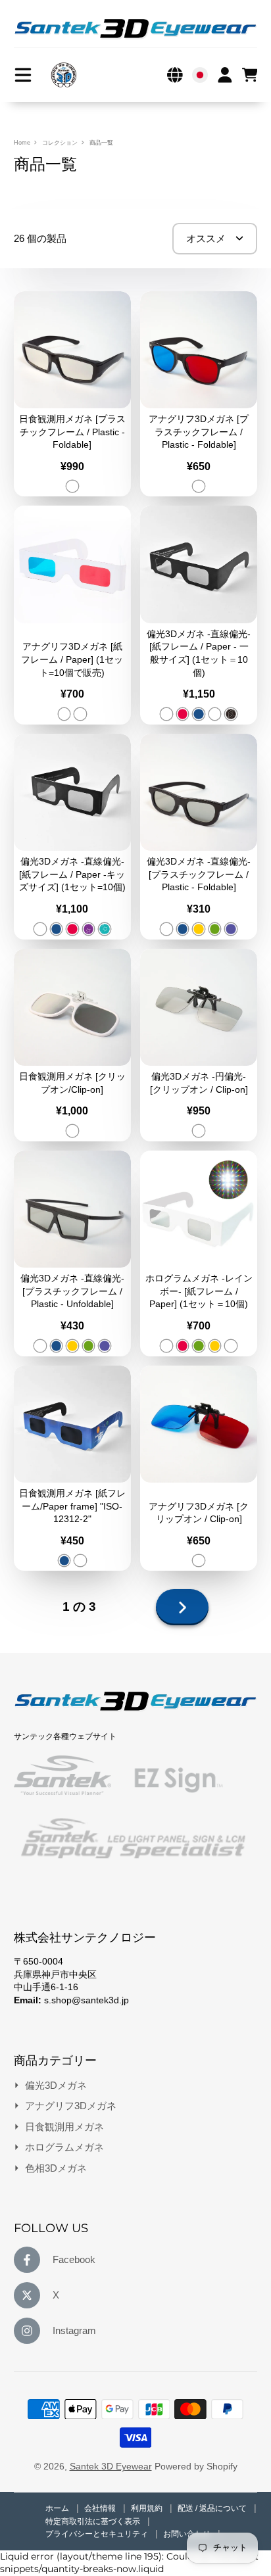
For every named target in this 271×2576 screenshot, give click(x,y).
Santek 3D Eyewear (111, 2466)
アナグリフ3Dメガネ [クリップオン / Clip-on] (199, 1468)
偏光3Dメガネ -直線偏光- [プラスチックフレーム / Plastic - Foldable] (199, 837)
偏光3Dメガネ (56, 2085)
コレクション (60, 143)
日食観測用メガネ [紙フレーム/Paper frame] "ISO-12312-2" (72, 1468)
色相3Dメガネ (56, 2168)
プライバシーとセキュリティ (98, 2534)
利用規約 (148, 2508)
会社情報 (101, 2508)
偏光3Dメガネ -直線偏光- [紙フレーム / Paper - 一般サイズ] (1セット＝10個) (199, 615)
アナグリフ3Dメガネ (71, 2106)
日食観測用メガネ (64, 2127)
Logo (64, 75)
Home (22, 143)
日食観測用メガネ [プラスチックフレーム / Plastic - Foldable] (72, 394)
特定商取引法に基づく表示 (94, 2521)
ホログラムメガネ (64, 2147)
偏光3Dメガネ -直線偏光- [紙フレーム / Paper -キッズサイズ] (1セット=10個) (72, 837)
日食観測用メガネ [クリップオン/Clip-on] (72, 1045)
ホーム (58, 2508)
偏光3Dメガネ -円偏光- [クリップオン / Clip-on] (199, 1045)
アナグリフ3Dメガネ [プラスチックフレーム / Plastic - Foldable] (199, 394)
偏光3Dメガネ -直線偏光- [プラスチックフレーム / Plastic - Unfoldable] (72, 1253)
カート (250, 75)
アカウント (225, 75)
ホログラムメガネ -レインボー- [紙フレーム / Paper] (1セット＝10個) (199, 1253)
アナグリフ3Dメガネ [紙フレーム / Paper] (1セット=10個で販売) (72, 615)
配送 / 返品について (213, 2508)
